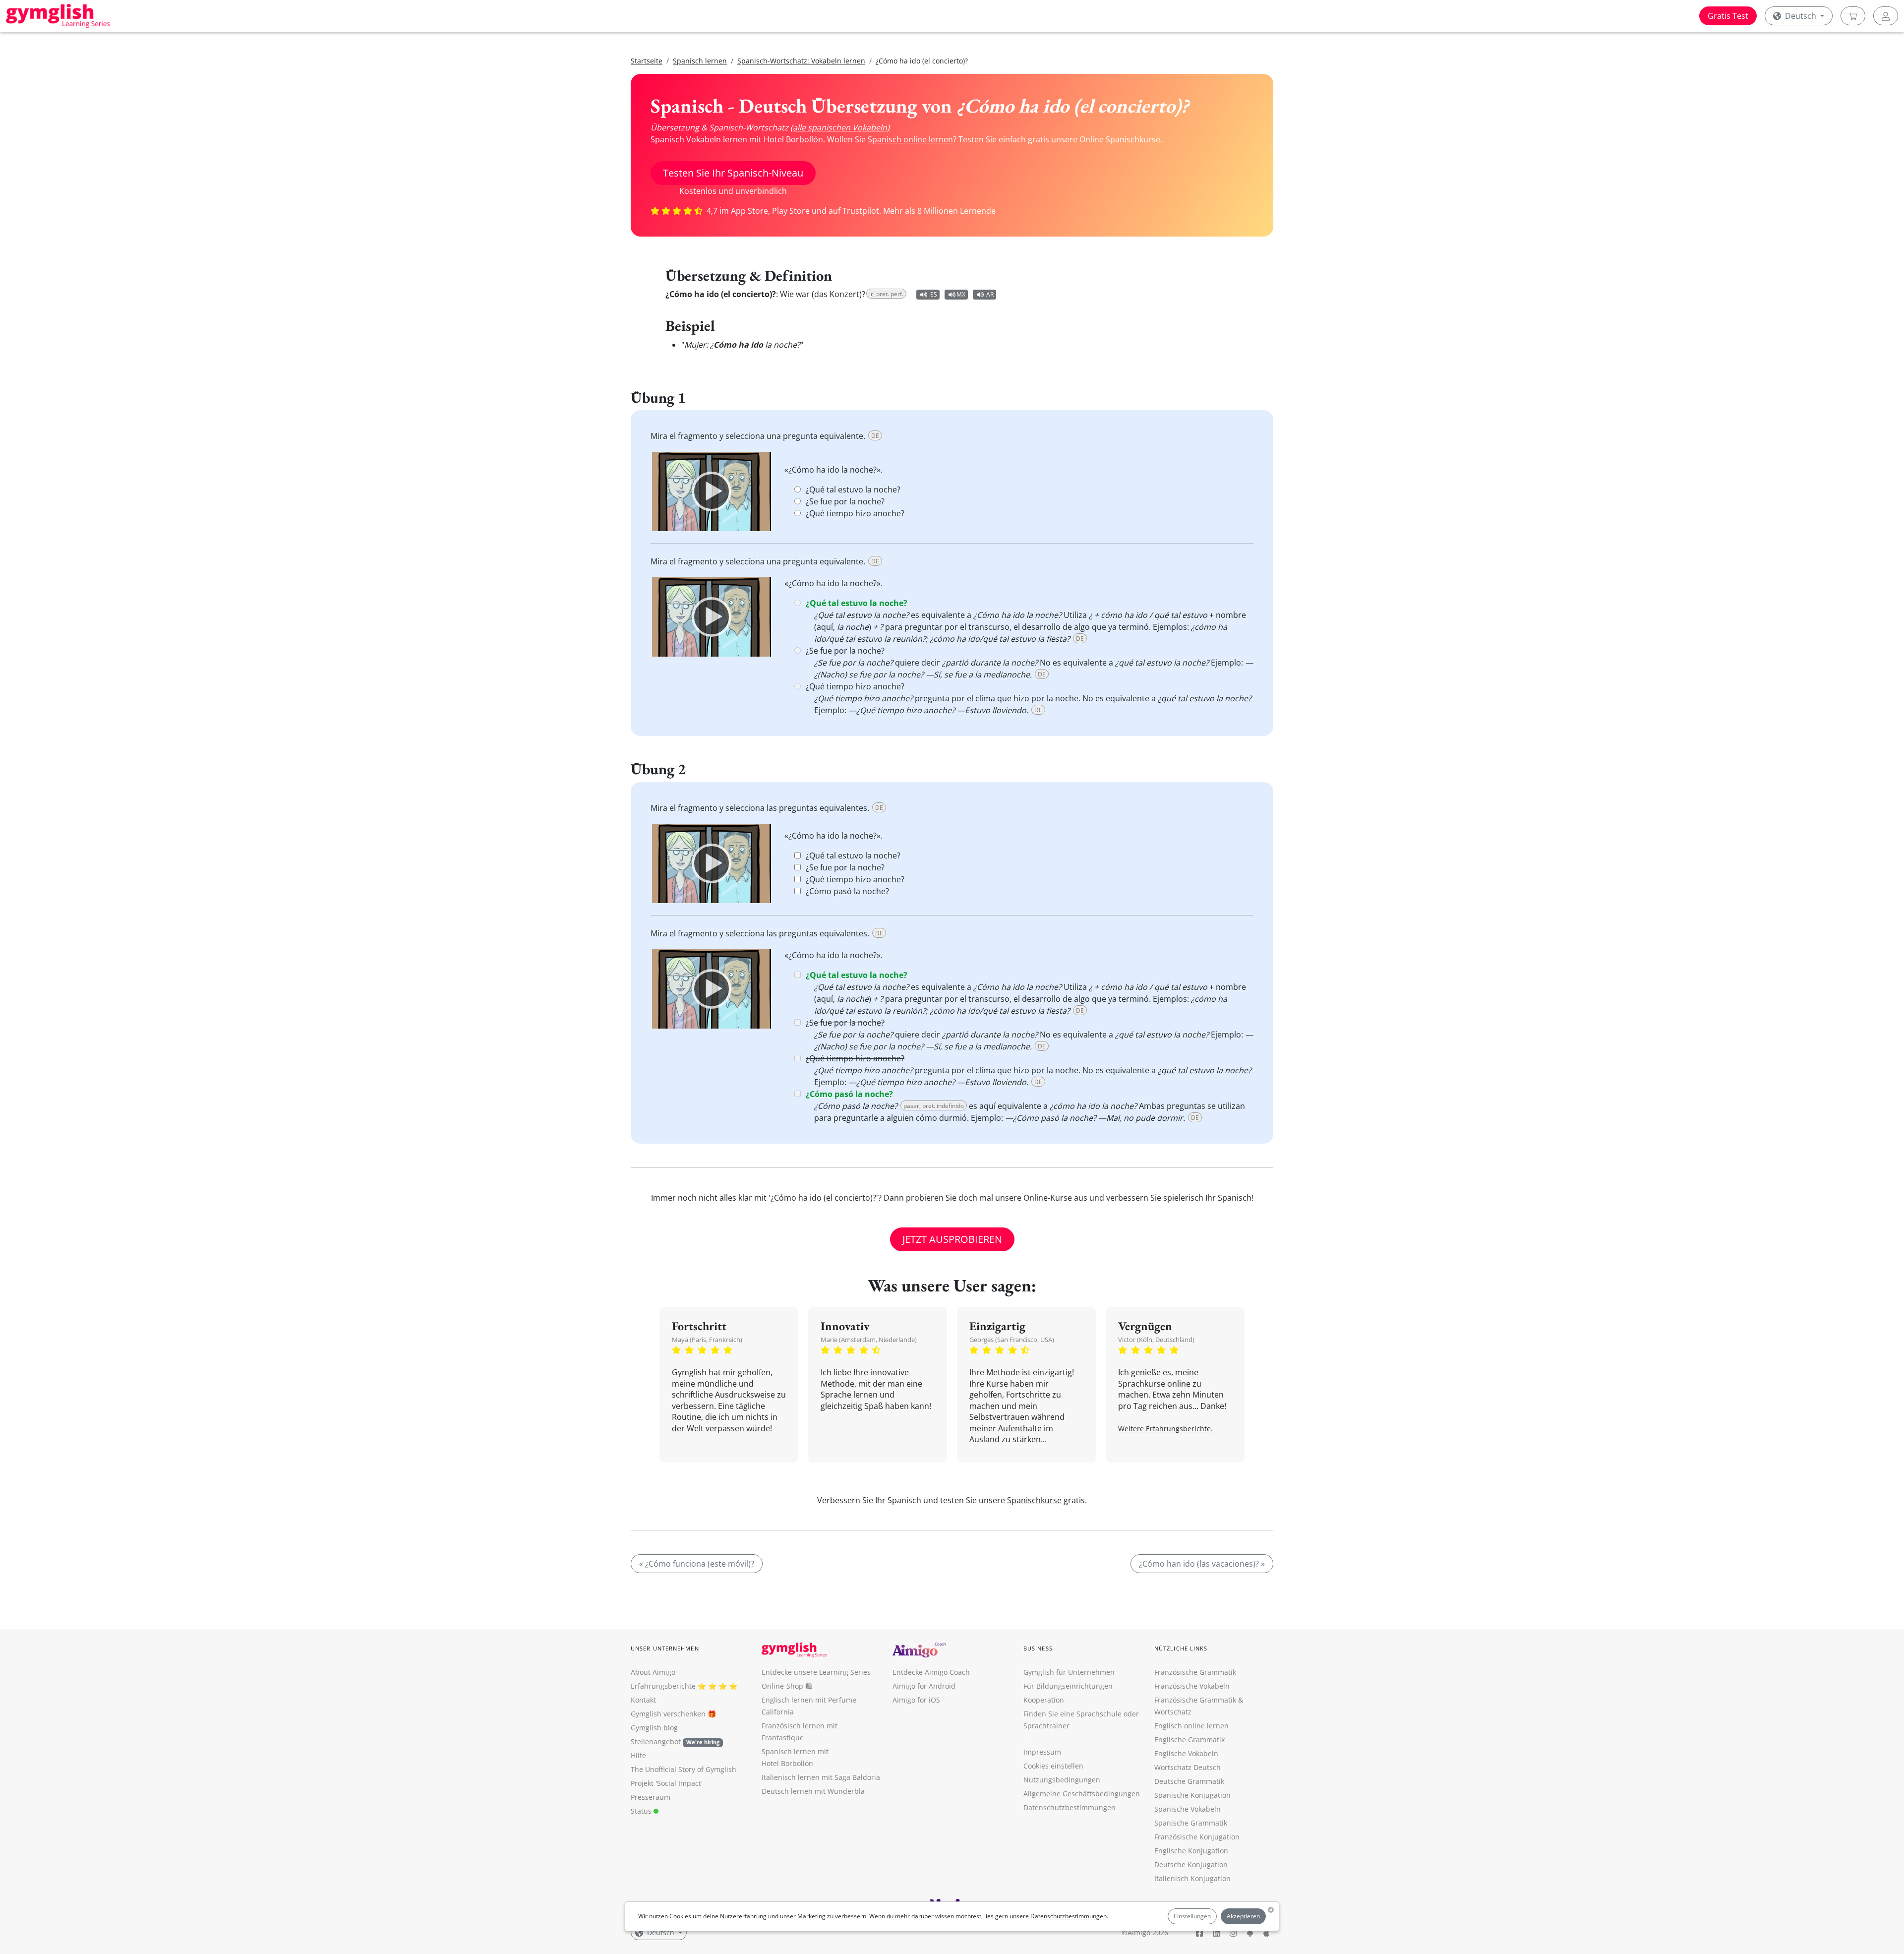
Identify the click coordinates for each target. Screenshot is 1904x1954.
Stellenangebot (675, 1741)
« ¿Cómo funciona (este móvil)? (697, 1564)
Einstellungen (1192, 1916)
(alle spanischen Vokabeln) (840, 127)
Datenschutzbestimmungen (1069, 1916)
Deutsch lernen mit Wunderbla (813, 1791)
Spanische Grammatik (1191, 1823)
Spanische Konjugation (1192, 1795)
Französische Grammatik (1195, 1672)
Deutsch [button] (1801, 16)
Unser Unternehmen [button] (665, 1648)
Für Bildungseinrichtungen (1068, 1686)
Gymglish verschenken (668, 1714)
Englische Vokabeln (1186, 1753)
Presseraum (651, 1797)
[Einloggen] (1886, 16)
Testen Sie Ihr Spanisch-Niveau (733, 173)
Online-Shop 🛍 (787, 1686)
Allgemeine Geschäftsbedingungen (1082, 1794)
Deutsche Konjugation (1191, 1864)
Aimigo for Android (924, 1686)
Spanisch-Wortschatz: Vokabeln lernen (801, 61)
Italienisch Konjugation (1192, 1878)
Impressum (1042, 1752)
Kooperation (1044, 1700)
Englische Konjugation (1191, 1851)
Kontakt (643, 1700)
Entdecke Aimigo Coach (931, 1672)
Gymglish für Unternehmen (1069, 1672)
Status (642, 1811)
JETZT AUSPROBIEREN (952, 1239)
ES (934, 294)
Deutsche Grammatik (1189, 1781)
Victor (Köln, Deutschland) (1156, 1340)
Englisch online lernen (1191, 1726)
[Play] (712, 491)
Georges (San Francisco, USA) (1012, 1340)
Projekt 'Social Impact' (667, 1783)
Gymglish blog (654, 1728)
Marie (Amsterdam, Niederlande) (869, 1340)
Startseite (647, 61)
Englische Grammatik (1190, 1740)
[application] (712, 491)
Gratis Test (1728, 16)
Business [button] (1038, 1648)
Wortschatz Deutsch (1188, 1767)
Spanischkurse (1034, 1500)
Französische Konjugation (1197, 1837)
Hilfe (638, 1755)
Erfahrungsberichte (663, 1686)
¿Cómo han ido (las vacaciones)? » (1202, 1564)
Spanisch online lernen (910, 139)
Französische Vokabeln (1192, 1686)
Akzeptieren (1243, 1916)
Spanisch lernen (700, 61)
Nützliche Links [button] (1181, 1648)
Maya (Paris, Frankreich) (707, 1340)
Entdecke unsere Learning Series (816, 1672)
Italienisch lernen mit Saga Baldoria (821, 1777)
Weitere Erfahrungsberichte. (1165, 1429)
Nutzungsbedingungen (1062, 1780)
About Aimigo (653, 1672)
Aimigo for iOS (916, 1700)
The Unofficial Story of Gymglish (684, 1769)
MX (961, 294)
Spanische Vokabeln (1188, 1809)
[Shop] (1853, 16)
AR (990, 294)
